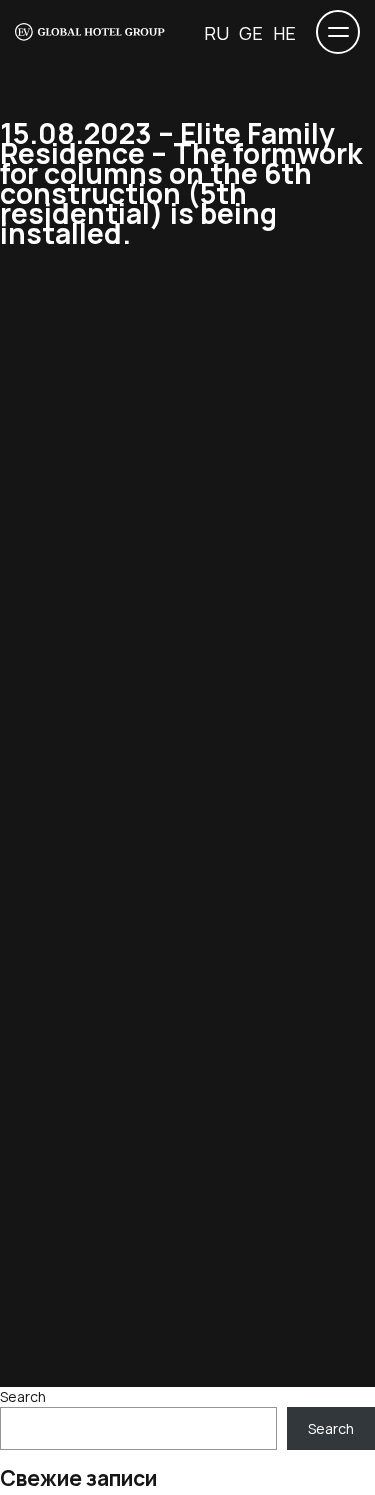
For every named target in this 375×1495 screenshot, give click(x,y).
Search (23, 1396)
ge (251, 33)
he (284, 33)
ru (216, 33)
